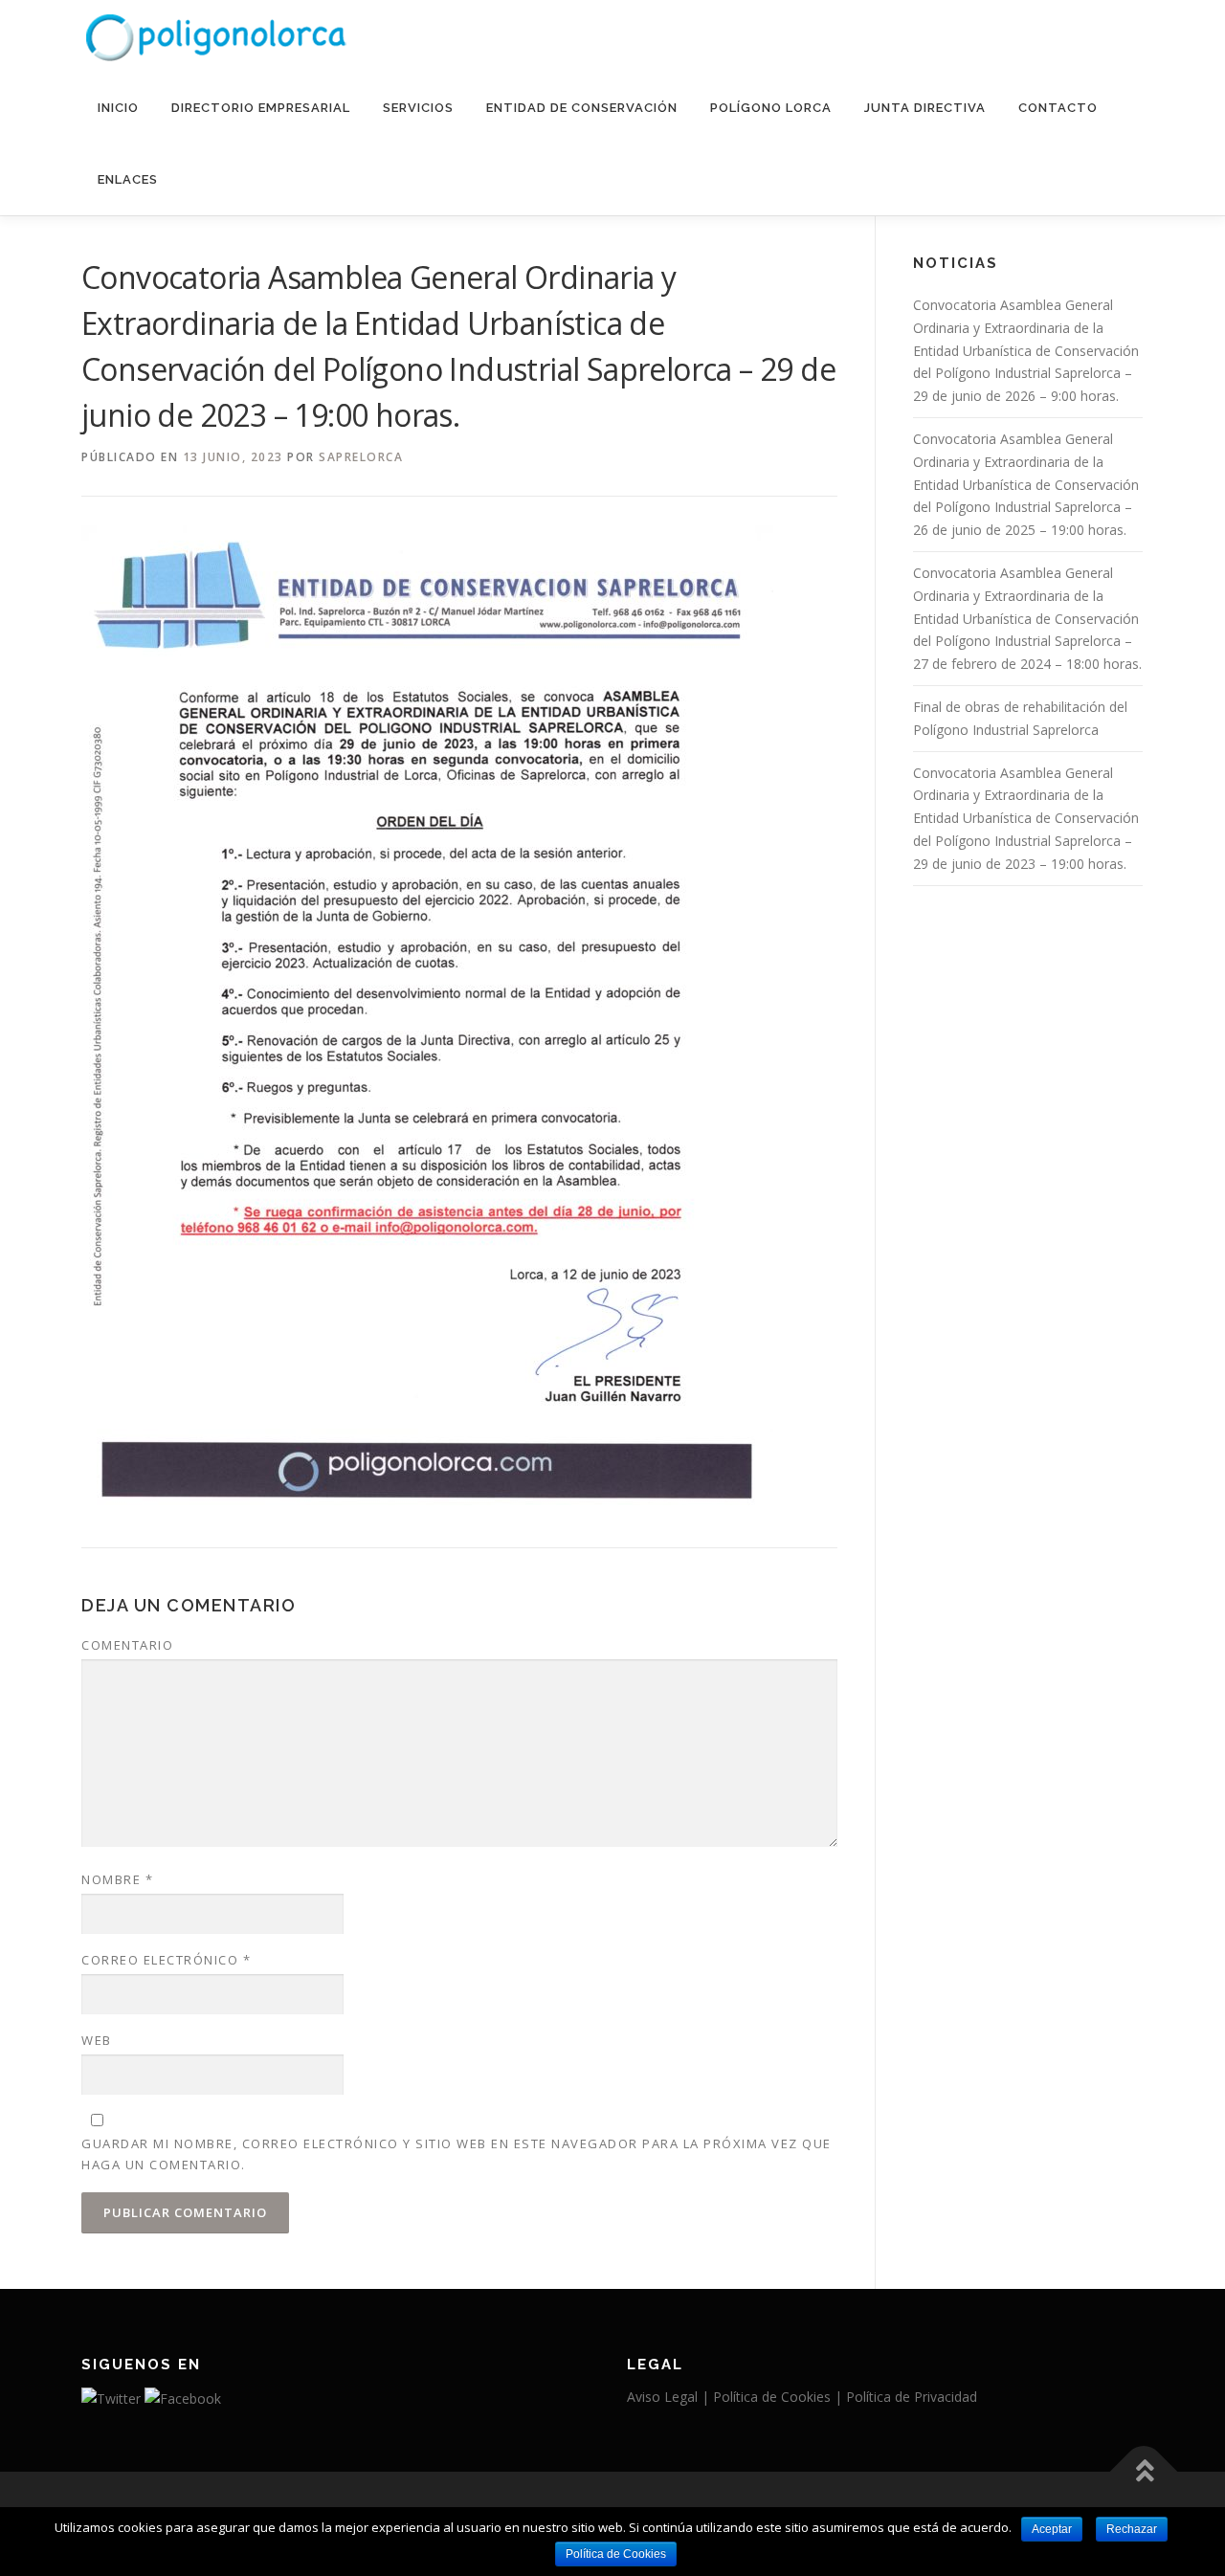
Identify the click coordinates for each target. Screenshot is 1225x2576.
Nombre (117, 1879)
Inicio (118, 108)
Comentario (127, 1645)
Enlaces (128, 179)
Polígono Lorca (771, 108)
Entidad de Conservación (582, 108)
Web (97, 2040)
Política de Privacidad (912, 2397)
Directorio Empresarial (261, 108)
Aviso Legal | (670, 2397)
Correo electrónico (166, 1960)
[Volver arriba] (1144, 2472)
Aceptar (1052, 2529)
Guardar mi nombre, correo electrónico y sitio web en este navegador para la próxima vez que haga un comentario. (457, 2154)
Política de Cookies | (780, 2397)
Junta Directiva (925, 108)
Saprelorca (361, 457)
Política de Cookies (616, 2554)
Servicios (418, 108)
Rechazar (1132, 2529)
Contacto (1058, 108)
